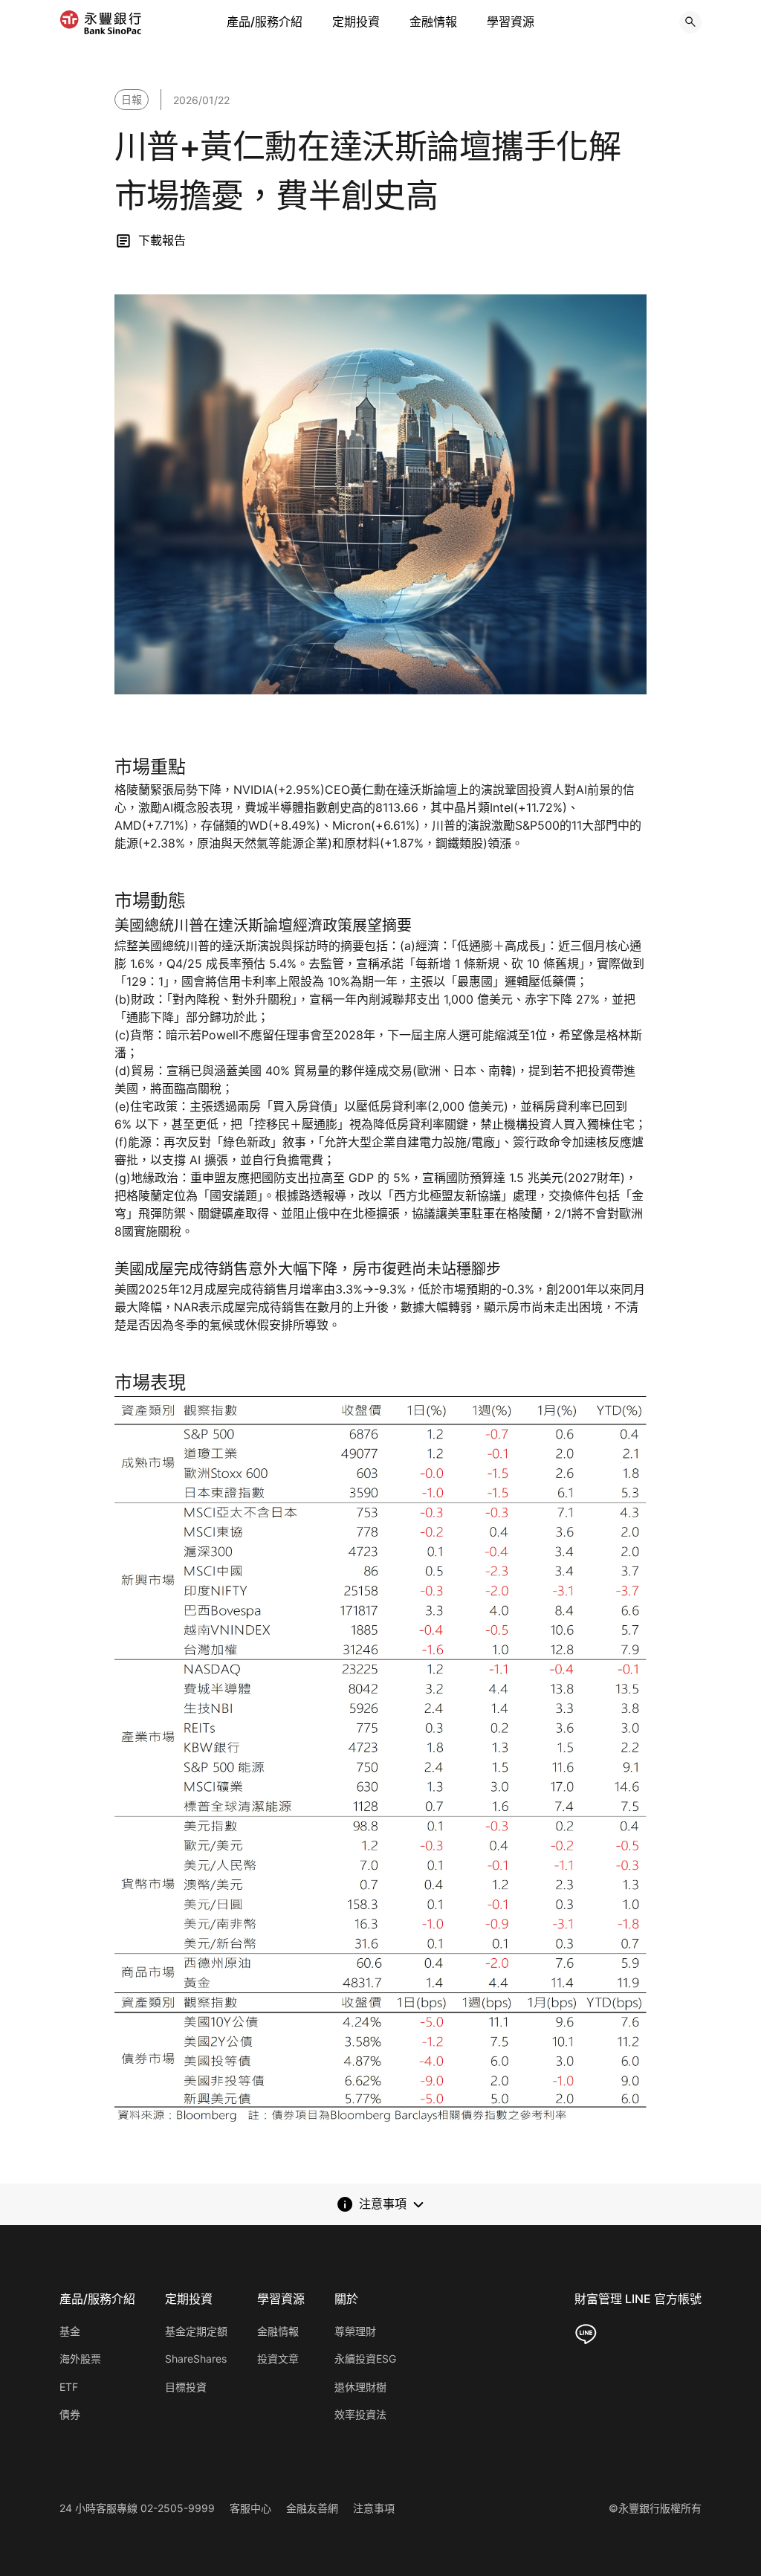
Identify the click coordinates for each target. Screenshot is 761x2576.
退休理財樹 (360, 2387)
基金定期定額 (196, 2331)
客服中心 (250, 2508)
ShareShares (196, 2359)
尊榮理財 (355, 2331)
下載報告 (162, 240)
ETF (69, 2387)
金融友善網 (312, 2508)
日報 (132, 99)
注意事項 (374, 2508)
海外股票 (80, 2359)
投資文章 (278, 2359)
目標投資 (186, 2387)
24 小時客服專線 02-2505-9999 (137, 2508)
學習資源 (511, 22)
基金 (70, 2331)
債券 (70, 2414)
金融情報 (433, 22)
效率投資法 (360, 2414)
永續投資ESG (365, 2359)
